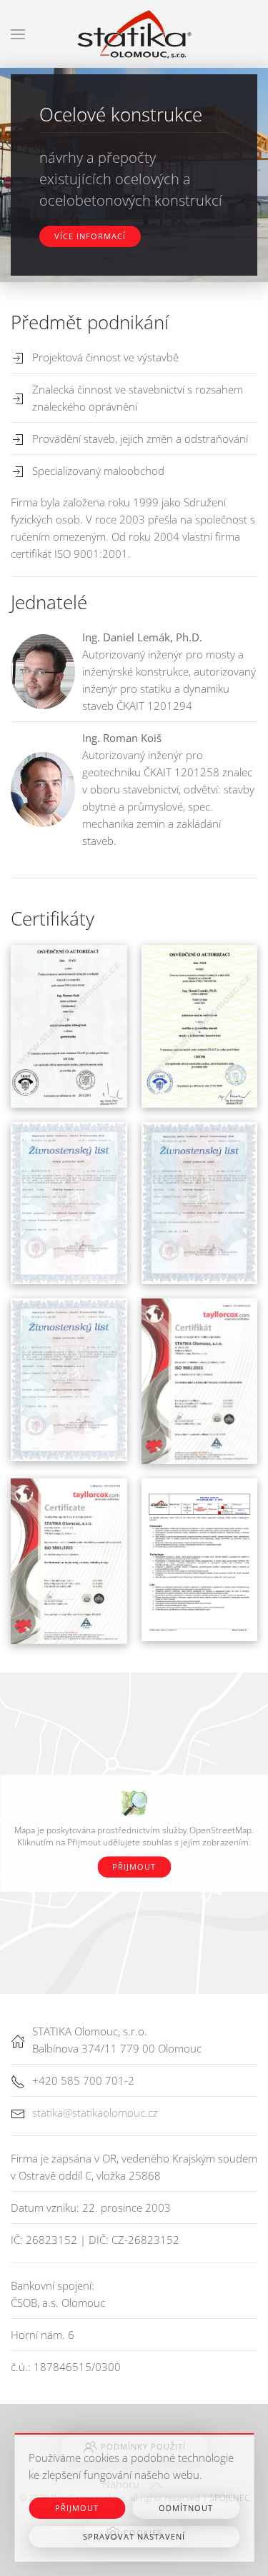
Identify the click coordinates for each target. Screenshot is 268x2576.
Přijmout (134, 1866)
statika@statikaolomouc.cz (95, 2113)
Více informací (90, 236)
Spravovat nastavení (134, 2536)
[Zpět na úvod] (134, 34)
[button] (18, 34)
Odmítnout (186, 2508)
